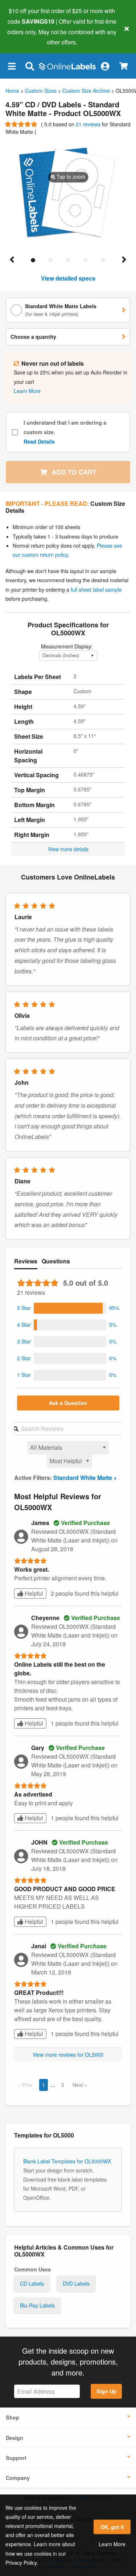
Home (12, 91)
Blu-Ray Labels (37, 2305)
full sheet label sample (96, 590)
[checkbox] (15, 432)
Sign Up (106, 2391)
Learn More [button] (27, 391)
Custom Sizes (41, 91)
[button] (12, 66)
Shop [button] (13, 2417)
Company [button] (18, 2478)
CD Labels (32, 2283)
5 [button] (63, 2085)
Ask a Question (68, 1403)
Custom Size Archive (86, 91)
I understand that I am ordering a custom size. (65, 432)
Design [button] (15, 2438)
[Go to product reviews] (22, 124)
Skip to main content (26, 37)
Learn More (112, 2544)
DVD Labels (76, 2283)
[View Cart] (123, 66)
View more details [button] (68, 849)
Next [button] (79, 2085)
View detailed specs (68, 278)
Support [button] (16, 2458)
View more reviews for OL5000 (68, 2055)
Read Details (39, 441)
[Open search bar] (30, 66)
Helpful (33, 1593)
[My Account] (105, 66)
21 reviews (89, 124)
